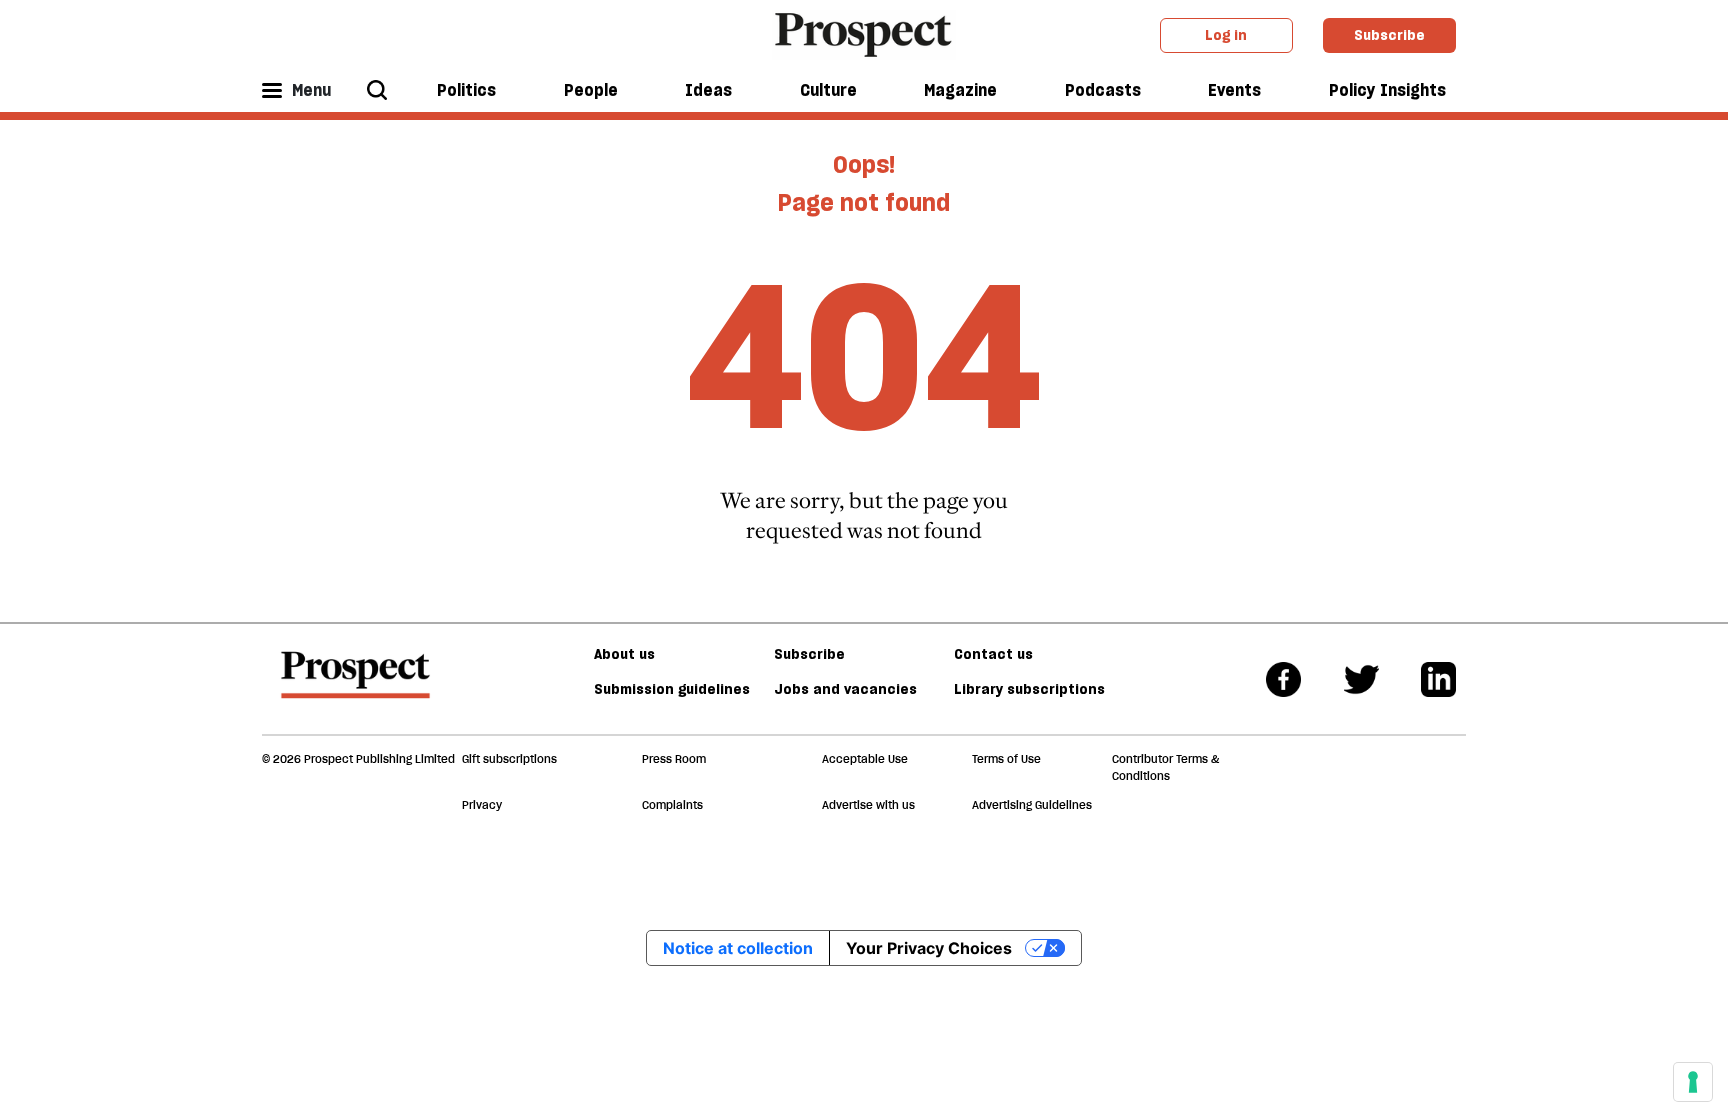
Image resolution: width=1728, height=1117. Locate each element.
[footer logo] (355, 684)
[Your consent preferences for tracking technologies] (1693, 1082)
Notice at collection (738, 948)
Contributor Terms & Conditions (1165, 767)
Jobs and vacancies (845, 689)
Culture (828, 90)
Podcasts (1103, 90)
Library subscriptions (1029, 689)
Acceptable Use (865, 759)
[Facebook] (1283, 679)
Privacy (482, 805)
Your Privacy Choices (929, 948)
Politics (466, 90)
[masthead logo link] (864, 33)
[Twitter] (1361, 679)
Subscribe (1389, 35)
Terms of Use (1006, 759)
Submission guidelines (672, 689)
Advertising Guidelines (1032, 805)
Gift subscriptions (509, 759)
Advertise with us (868, 805)
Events (1234, 90)
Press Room (674, 759)
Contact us (993, 654)
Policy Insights (1387, 90)
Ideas (708, 90)
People (591, 90)
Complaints (672, 805)
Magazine (960, 90)
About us (624, 654)
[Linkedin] (1438, 679)
